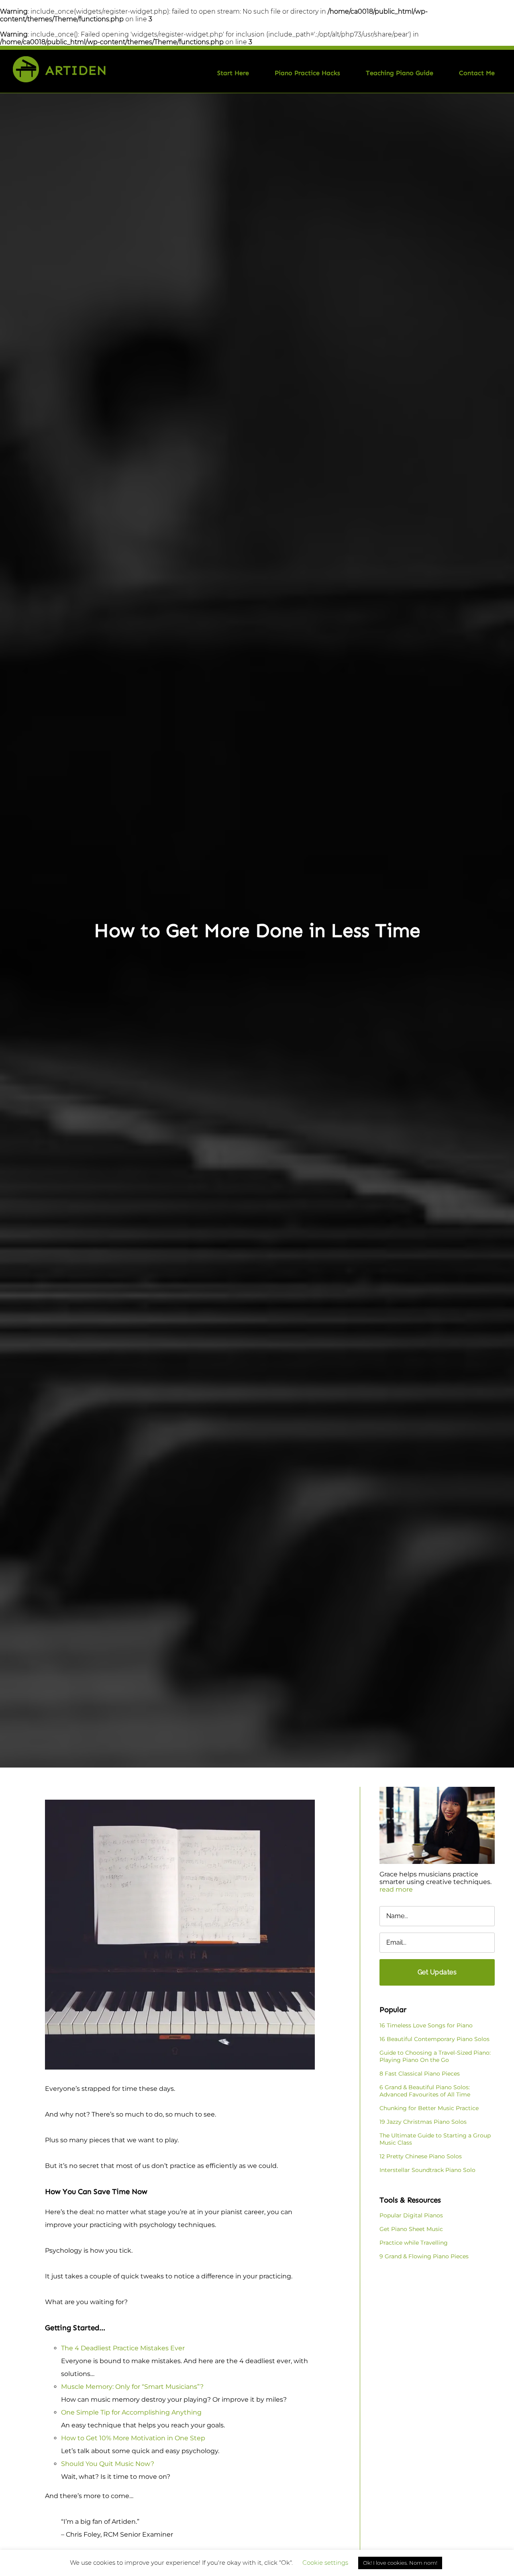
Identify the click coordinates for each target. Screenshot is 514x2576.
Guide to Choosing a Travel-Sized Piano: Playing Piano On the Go (435, 2056)
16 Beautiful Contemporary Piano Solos (434, 2039)
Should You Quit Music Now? (108, 2464)
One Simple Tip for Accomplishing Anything (131, 2412)
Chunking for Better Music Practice (429, 2108)
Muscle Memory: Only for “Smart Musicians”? (132, 2387)
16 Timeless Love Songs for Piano (426, 2025)
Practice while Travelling (414, 2243)
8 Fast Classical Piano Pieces (420, 2074)
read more (396, 1889)
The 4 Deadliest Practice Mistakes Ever (123, 2348)
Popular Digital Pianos (411, 2215)
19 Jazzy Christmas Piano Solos (423, 2122)
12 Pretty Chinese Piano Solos (421, 2156)
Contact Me (477, 73)
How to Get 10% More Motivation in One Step (133, 2438)
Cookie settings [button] (325, 2563)
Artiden (76, 70)
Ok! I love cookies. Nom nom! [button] (400, 2563)
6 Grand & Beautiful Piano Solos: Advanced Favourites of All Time (425, 2091)
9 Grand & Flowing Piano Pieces (424, 2256)
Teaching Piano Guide (400, 73)
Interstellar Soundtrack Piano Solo (427, 2170)
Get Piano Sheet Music (411, 2229)
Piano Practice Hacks (307, 73)
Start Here (233, 73)
